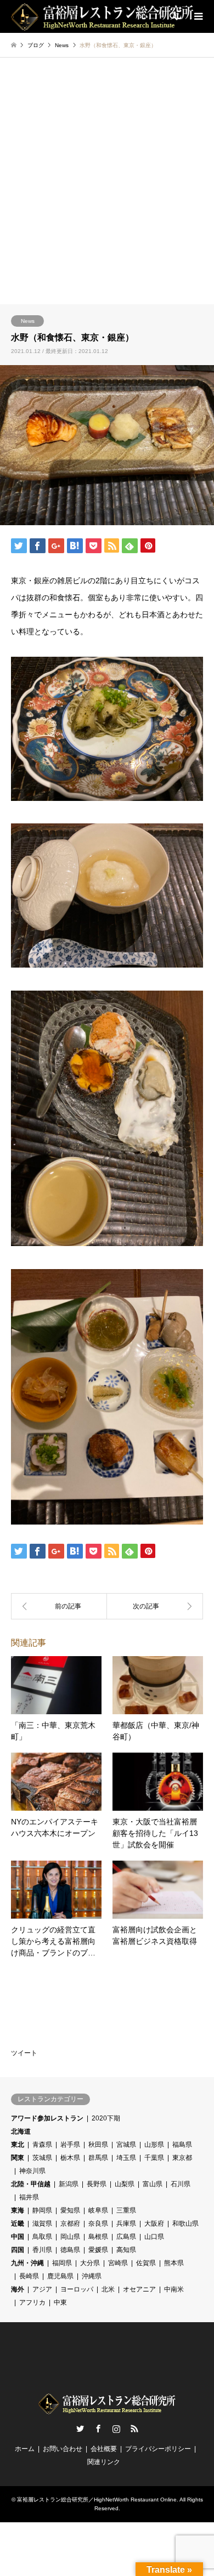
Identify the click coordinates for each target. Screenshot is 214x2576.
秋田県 (98, 2145)
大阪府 (154, 2224)
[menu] (198, 16)
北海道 (21, 2131)
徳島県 (70, 2250)
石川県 (181, 2184)
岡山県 (70, 2237)
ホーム (25, 2449)
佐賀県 (146, 2263)
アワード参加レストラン (47, 2118)
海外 (18, 2289)
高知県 (126, 2250)
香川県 (42, 2250)
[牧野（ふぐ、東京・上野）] (59, 1606)
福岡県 (62, 2263)
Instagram (116, 2429)
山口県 (154, 2237)
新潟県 (69, 2184)
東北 (18, 2145)
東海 (18, 2210)
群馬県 (98, 2158)
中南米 (174, 2289)
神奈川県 (32, 2171)
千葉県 (154, 2158)
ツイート (24, 2053)
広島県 (126, 2237)
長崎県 (29, 2276)
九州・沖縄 (27, 2263)
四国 (18, 2250)
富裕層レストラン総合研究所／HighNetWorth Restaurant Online (97, 2500)
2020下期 (106, 2118)
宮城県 (126, 2145)
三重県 (126, 2210)
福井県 (29, 2197)
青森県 (42, 2145)
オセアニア (139, 2289)
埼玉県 (126, 2158)
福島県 (182, 2145)
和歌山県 (185, 2224)
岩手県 (70, 2145)
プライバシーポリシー (158, 2449)
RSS (134, 2429)
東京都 (182, 2158)
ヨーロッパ (77, 2289)
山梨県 (125, 2184)
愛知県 (70, 2210)
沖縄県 (92, 2276)
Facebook (98, 2429)
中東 (60, 2302)
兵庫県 (126, 2224)
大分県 (90, 2263)
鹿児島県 (60, 2276)
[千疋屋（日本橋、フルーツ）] (155, 1606)
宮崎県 (118, 2263)
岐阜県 (98, 2210)
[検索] (173, 16)
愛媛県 (98, 2250)
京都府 (70, 2224)
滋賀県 (42, 2224)
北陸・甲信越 (31, 2184)
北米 (108, 2289)
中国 (18, 2237)
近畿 (18, 2224)
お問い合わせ (63, 2449)
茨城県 (42, 2158)
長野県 (97, 2184)
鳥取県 (42, 2237)
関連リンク (104, 2462)
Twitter (80, 2429)
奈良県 (98, 2224)
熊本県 (174, 2263)
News (28, 321)
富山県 (153, 2184)
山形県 (154, 2145)
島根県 (98, 2237)
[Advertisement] (107, 192)
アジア (42, 2289)
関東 (18, 2158)
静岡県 (42, 2210)
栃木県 (70, 2158)
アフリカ (32, 2302)
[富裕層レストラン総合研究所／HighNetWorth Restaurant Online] (102, 16)
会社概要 (104, 2449)
